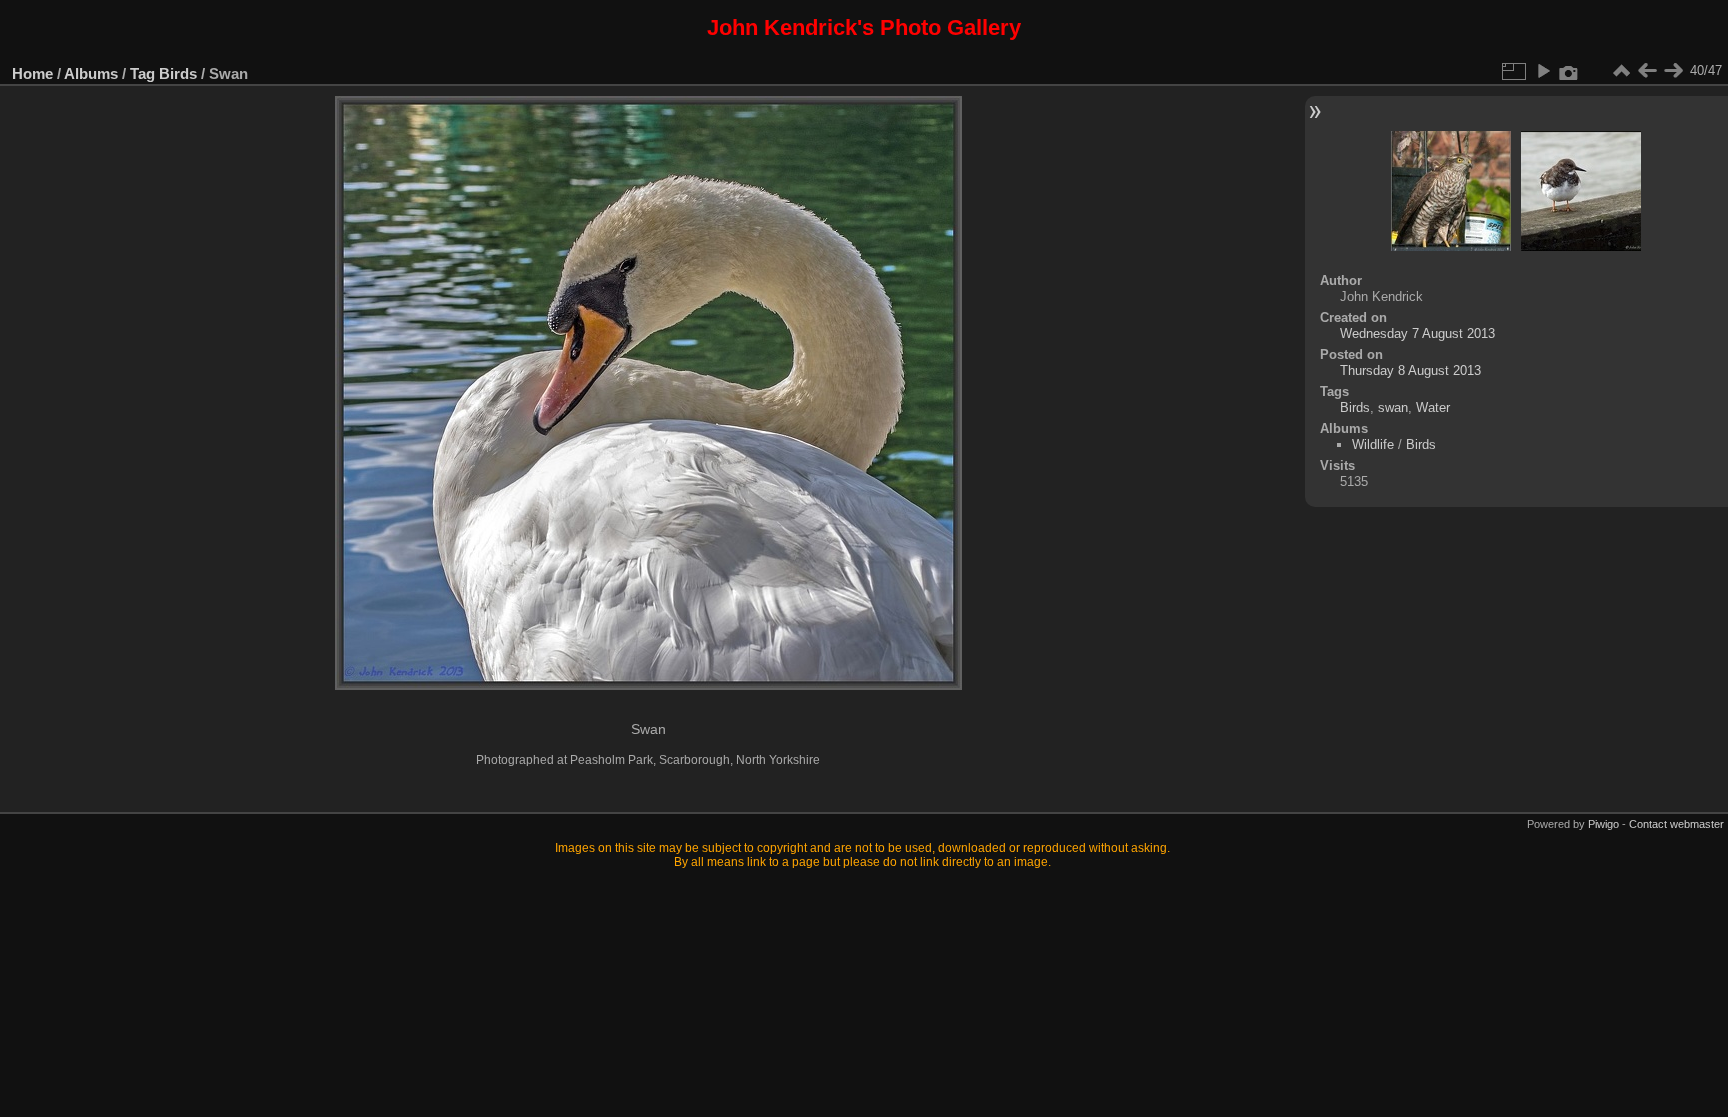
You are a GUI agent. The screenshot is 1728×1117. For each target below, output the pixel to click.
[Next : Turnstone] (1673, 71)
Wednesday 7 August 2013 (1417, 333)
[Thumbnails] (1621, 71)
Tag (142, 73)
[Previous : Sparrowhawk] (1647, 71)
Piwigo (1603, 824)
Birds (178, 73)
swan (1393, 407)
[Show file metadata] (1569, 71)
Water (1433, 407)
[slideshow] (1543, 71)
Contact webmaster (1676, 824)
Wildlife (1373, 444)
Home (32, 73)
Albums (91, 73)
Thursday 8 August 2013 (1410, 370)
